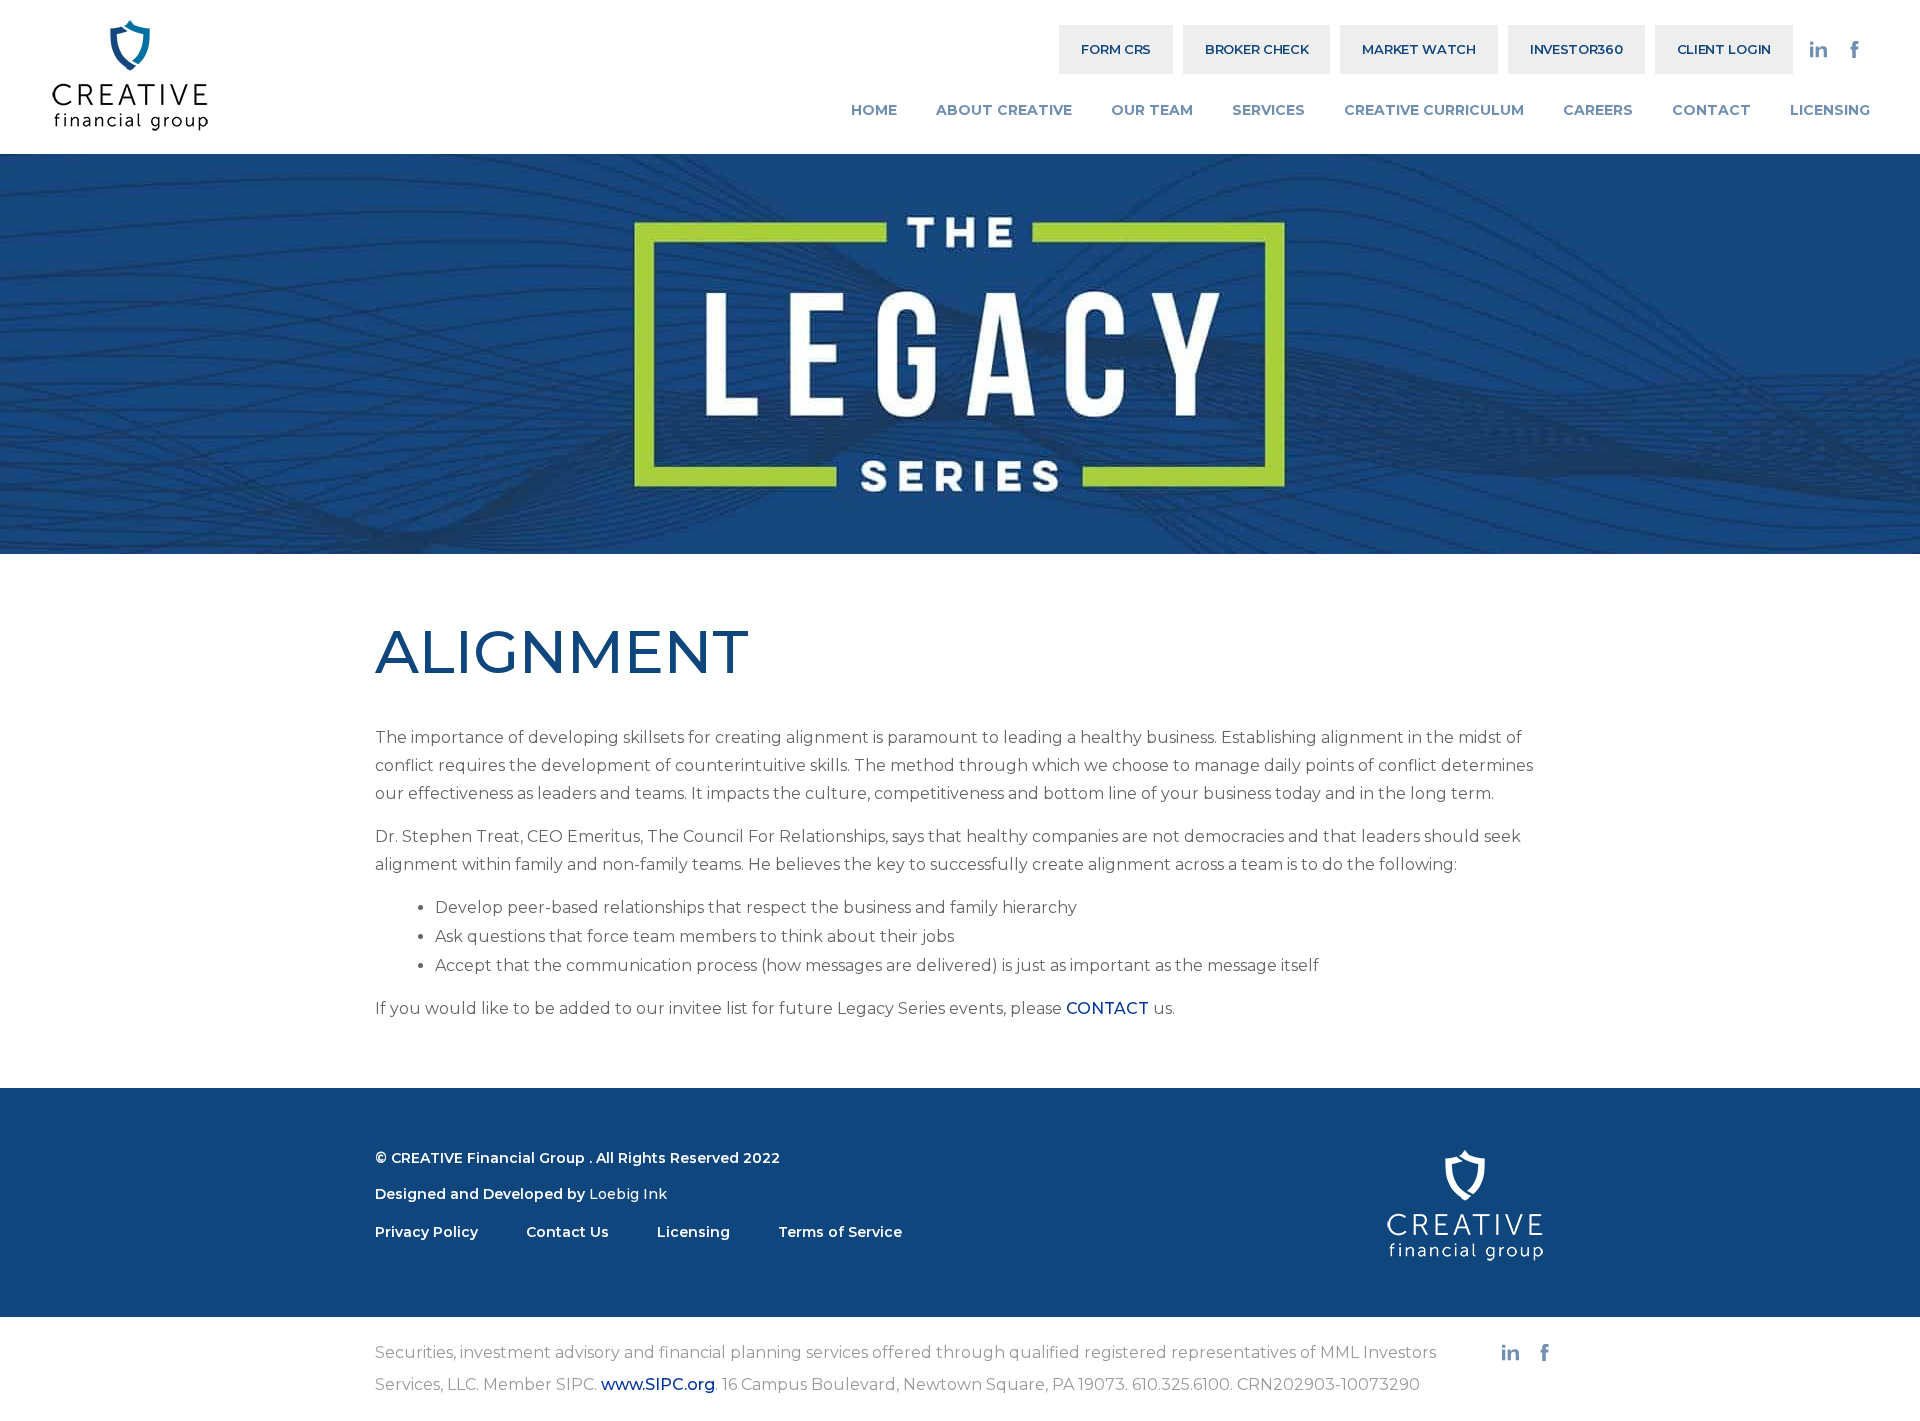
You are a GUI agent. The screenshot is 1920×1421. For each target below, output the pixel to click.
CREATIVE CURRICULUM (1434, 110)
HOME (874, 110)
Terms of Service (840, 1232)
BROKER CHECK (1256, 49)
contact (1107, 1008)
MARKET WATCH (1418, 49)
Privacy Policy (426, 1232)
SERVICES (1268, 110)
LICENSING (1830, 110)
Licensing (693, 1232)
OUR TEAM (1152, 110)
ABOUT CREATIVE (1004, 110)
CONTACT (1711, 110)
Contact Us (567, 1232)
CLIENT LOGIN (1724, 49)
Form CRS (1116, 49)
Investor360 (1576, 49)
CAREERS (1598, 110)
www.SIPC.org (658, 1384)
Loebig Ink (628, 1194)
